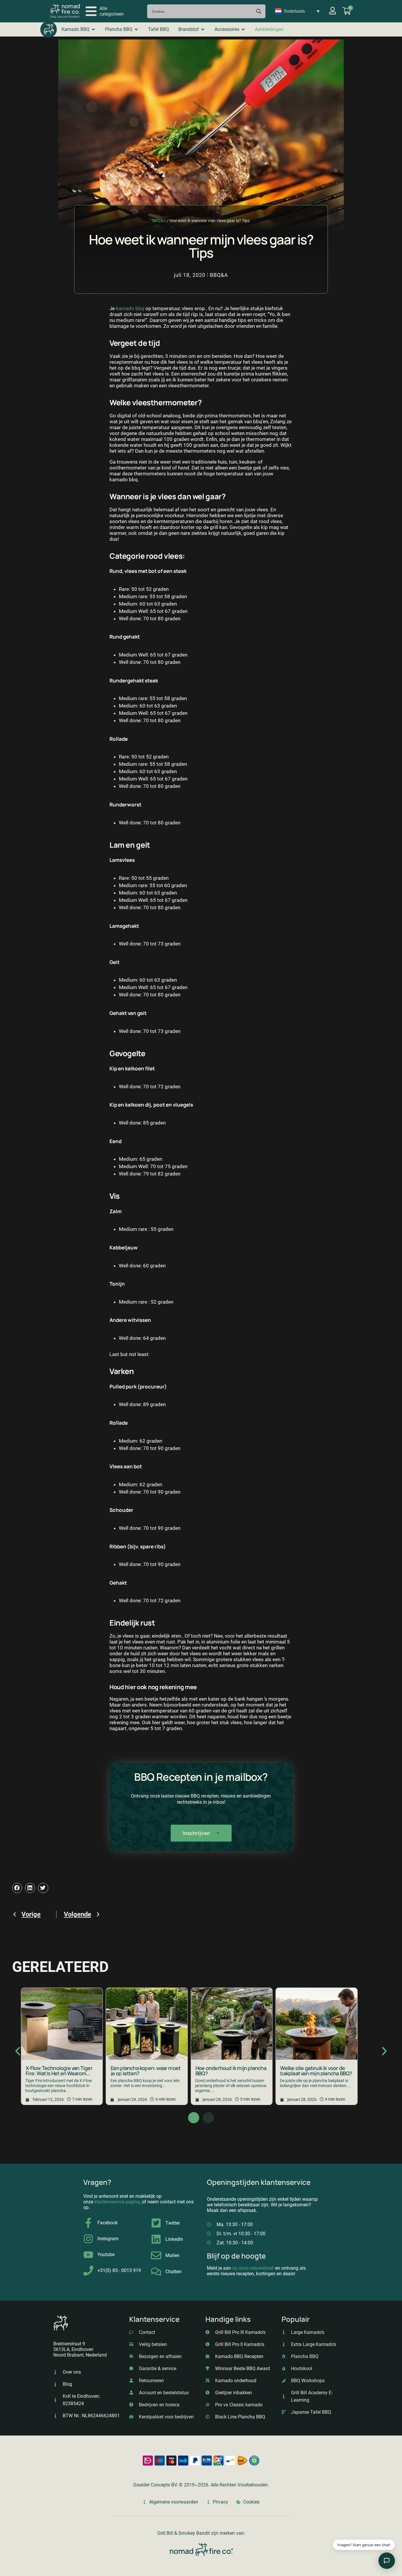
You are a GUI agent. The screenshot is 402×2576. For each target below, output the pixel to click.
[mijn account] (333, 11)
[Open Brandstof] (203, 29)
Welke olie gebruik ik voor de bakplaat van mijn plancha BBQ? (316, 2071)
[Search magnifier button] (259, 11)
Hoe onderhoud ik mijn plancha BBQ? (231, 2071)
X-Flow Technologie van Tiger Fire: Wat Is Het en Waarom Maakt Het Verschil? (59, 2073)
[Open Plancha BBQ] (136, 29)
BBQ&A (159, 221)
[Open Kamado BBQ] (93, 29)
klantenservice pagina (117, 2202)
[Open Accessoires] (243, 29)
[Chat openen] (387, 2561)
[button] (105, 11)
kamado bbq (130, 308)
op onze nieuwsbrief (253, 2268)
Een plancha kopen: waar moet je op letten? (146, 2071)
